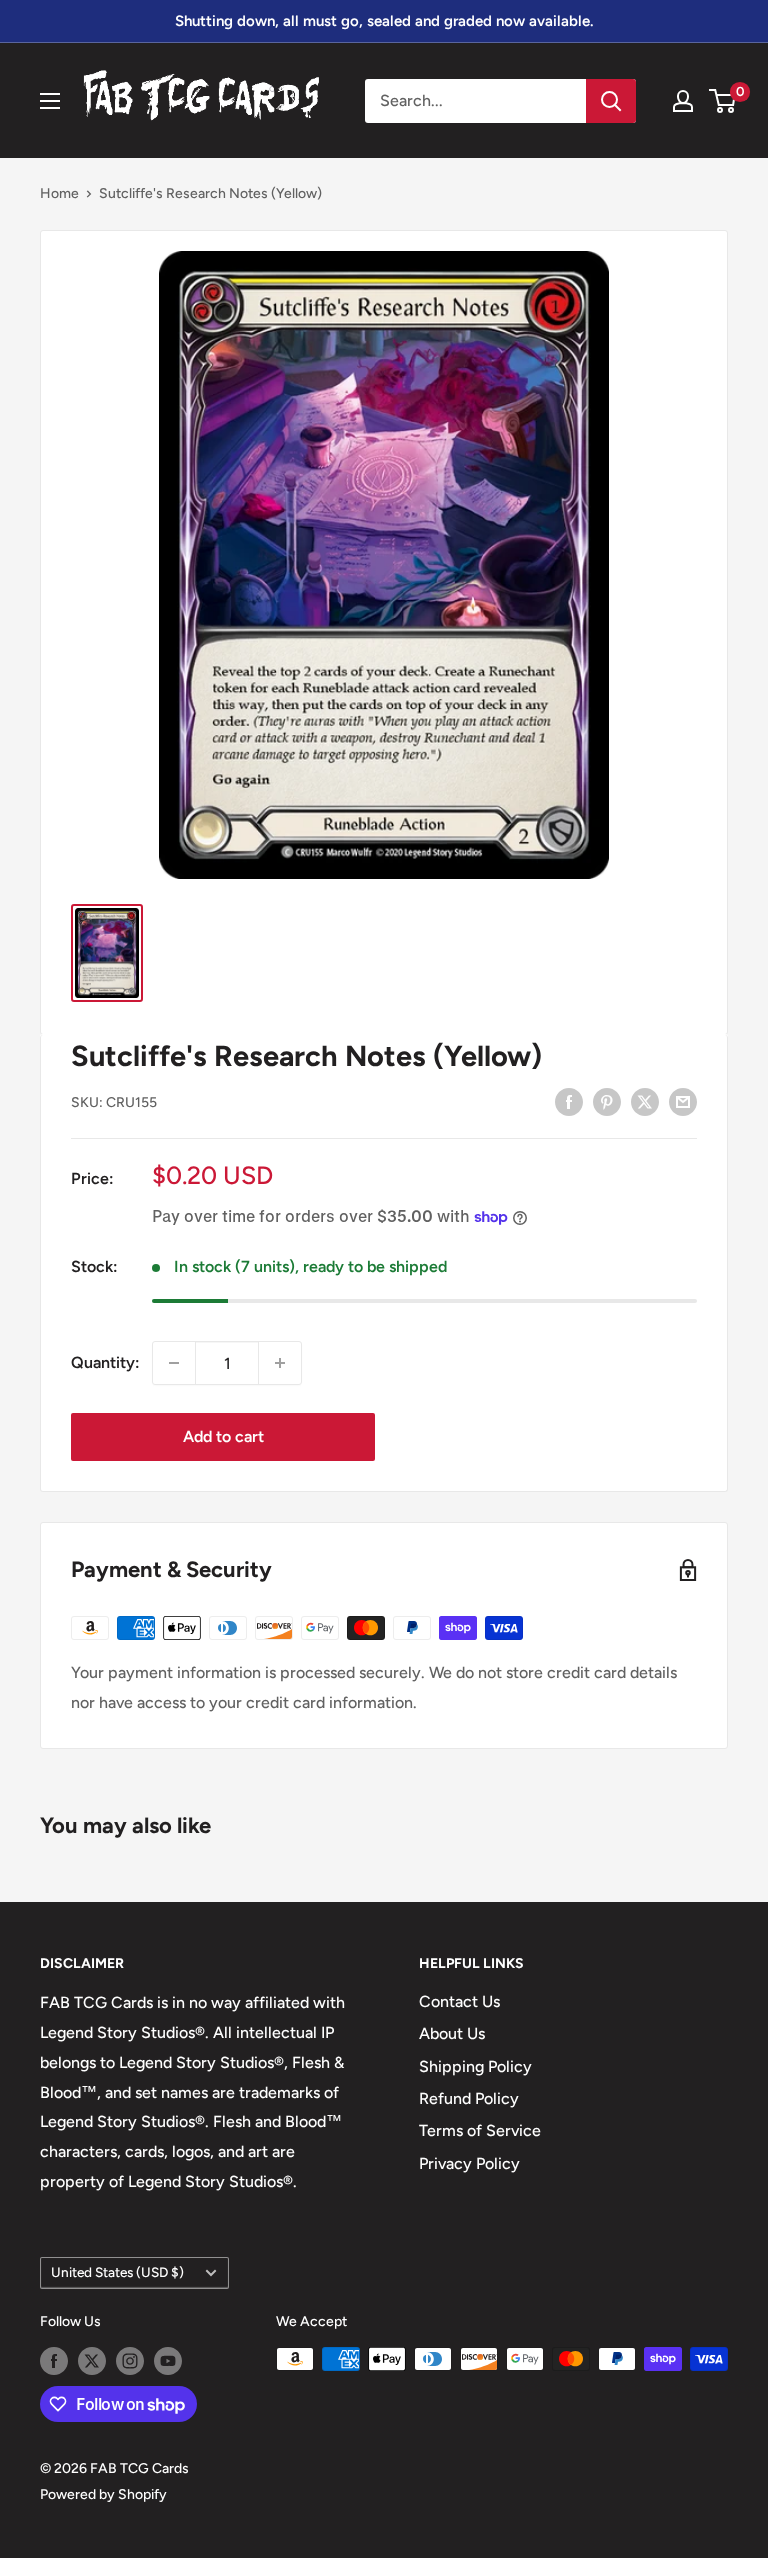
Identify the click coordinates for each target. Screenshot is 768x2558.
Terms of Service (480, 2130)
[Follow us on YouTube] (168, 2361)
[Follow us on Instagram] (130, 2361)
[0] (723, 101)
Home (59, 193)
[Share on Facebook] (569, 1101)
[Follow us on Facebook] (54, 2361)
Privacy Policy (469, 2163)
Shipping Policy (475, 2066)
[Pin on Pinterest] (607, 1101)
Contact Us (459, 2001)
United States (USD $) (117, 2272)
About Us (452, 2033)
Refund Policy (469, 2098)
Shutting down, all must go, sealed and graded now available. (384, 21)
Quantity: (105, 1362)
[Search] (611, 101)
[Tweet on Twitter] (645, 1101)
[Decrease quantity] (174, 1363)
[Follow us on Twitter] (92, 2361)
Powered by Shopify (103, 2494)
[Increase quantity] (280, 1363)
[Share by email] (683, 1101)
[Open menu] (50, 101)
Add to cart (223, 1436)
